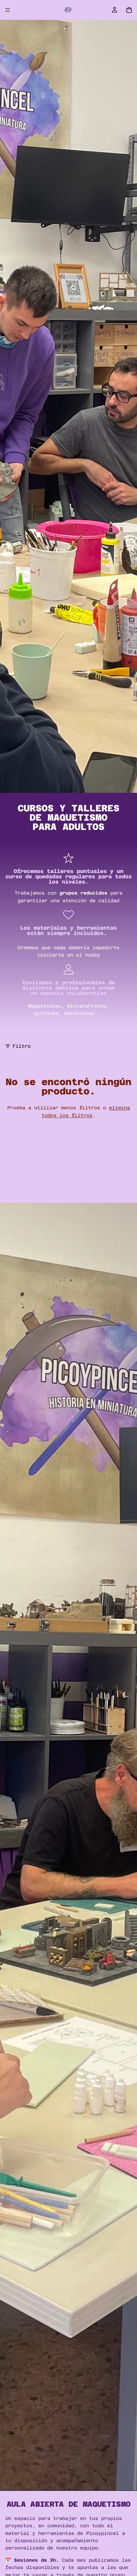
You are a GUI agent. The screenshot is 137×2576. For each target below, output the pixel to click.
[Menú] (8, 10)
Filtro (22, 1046)
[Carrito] (129, 10)
